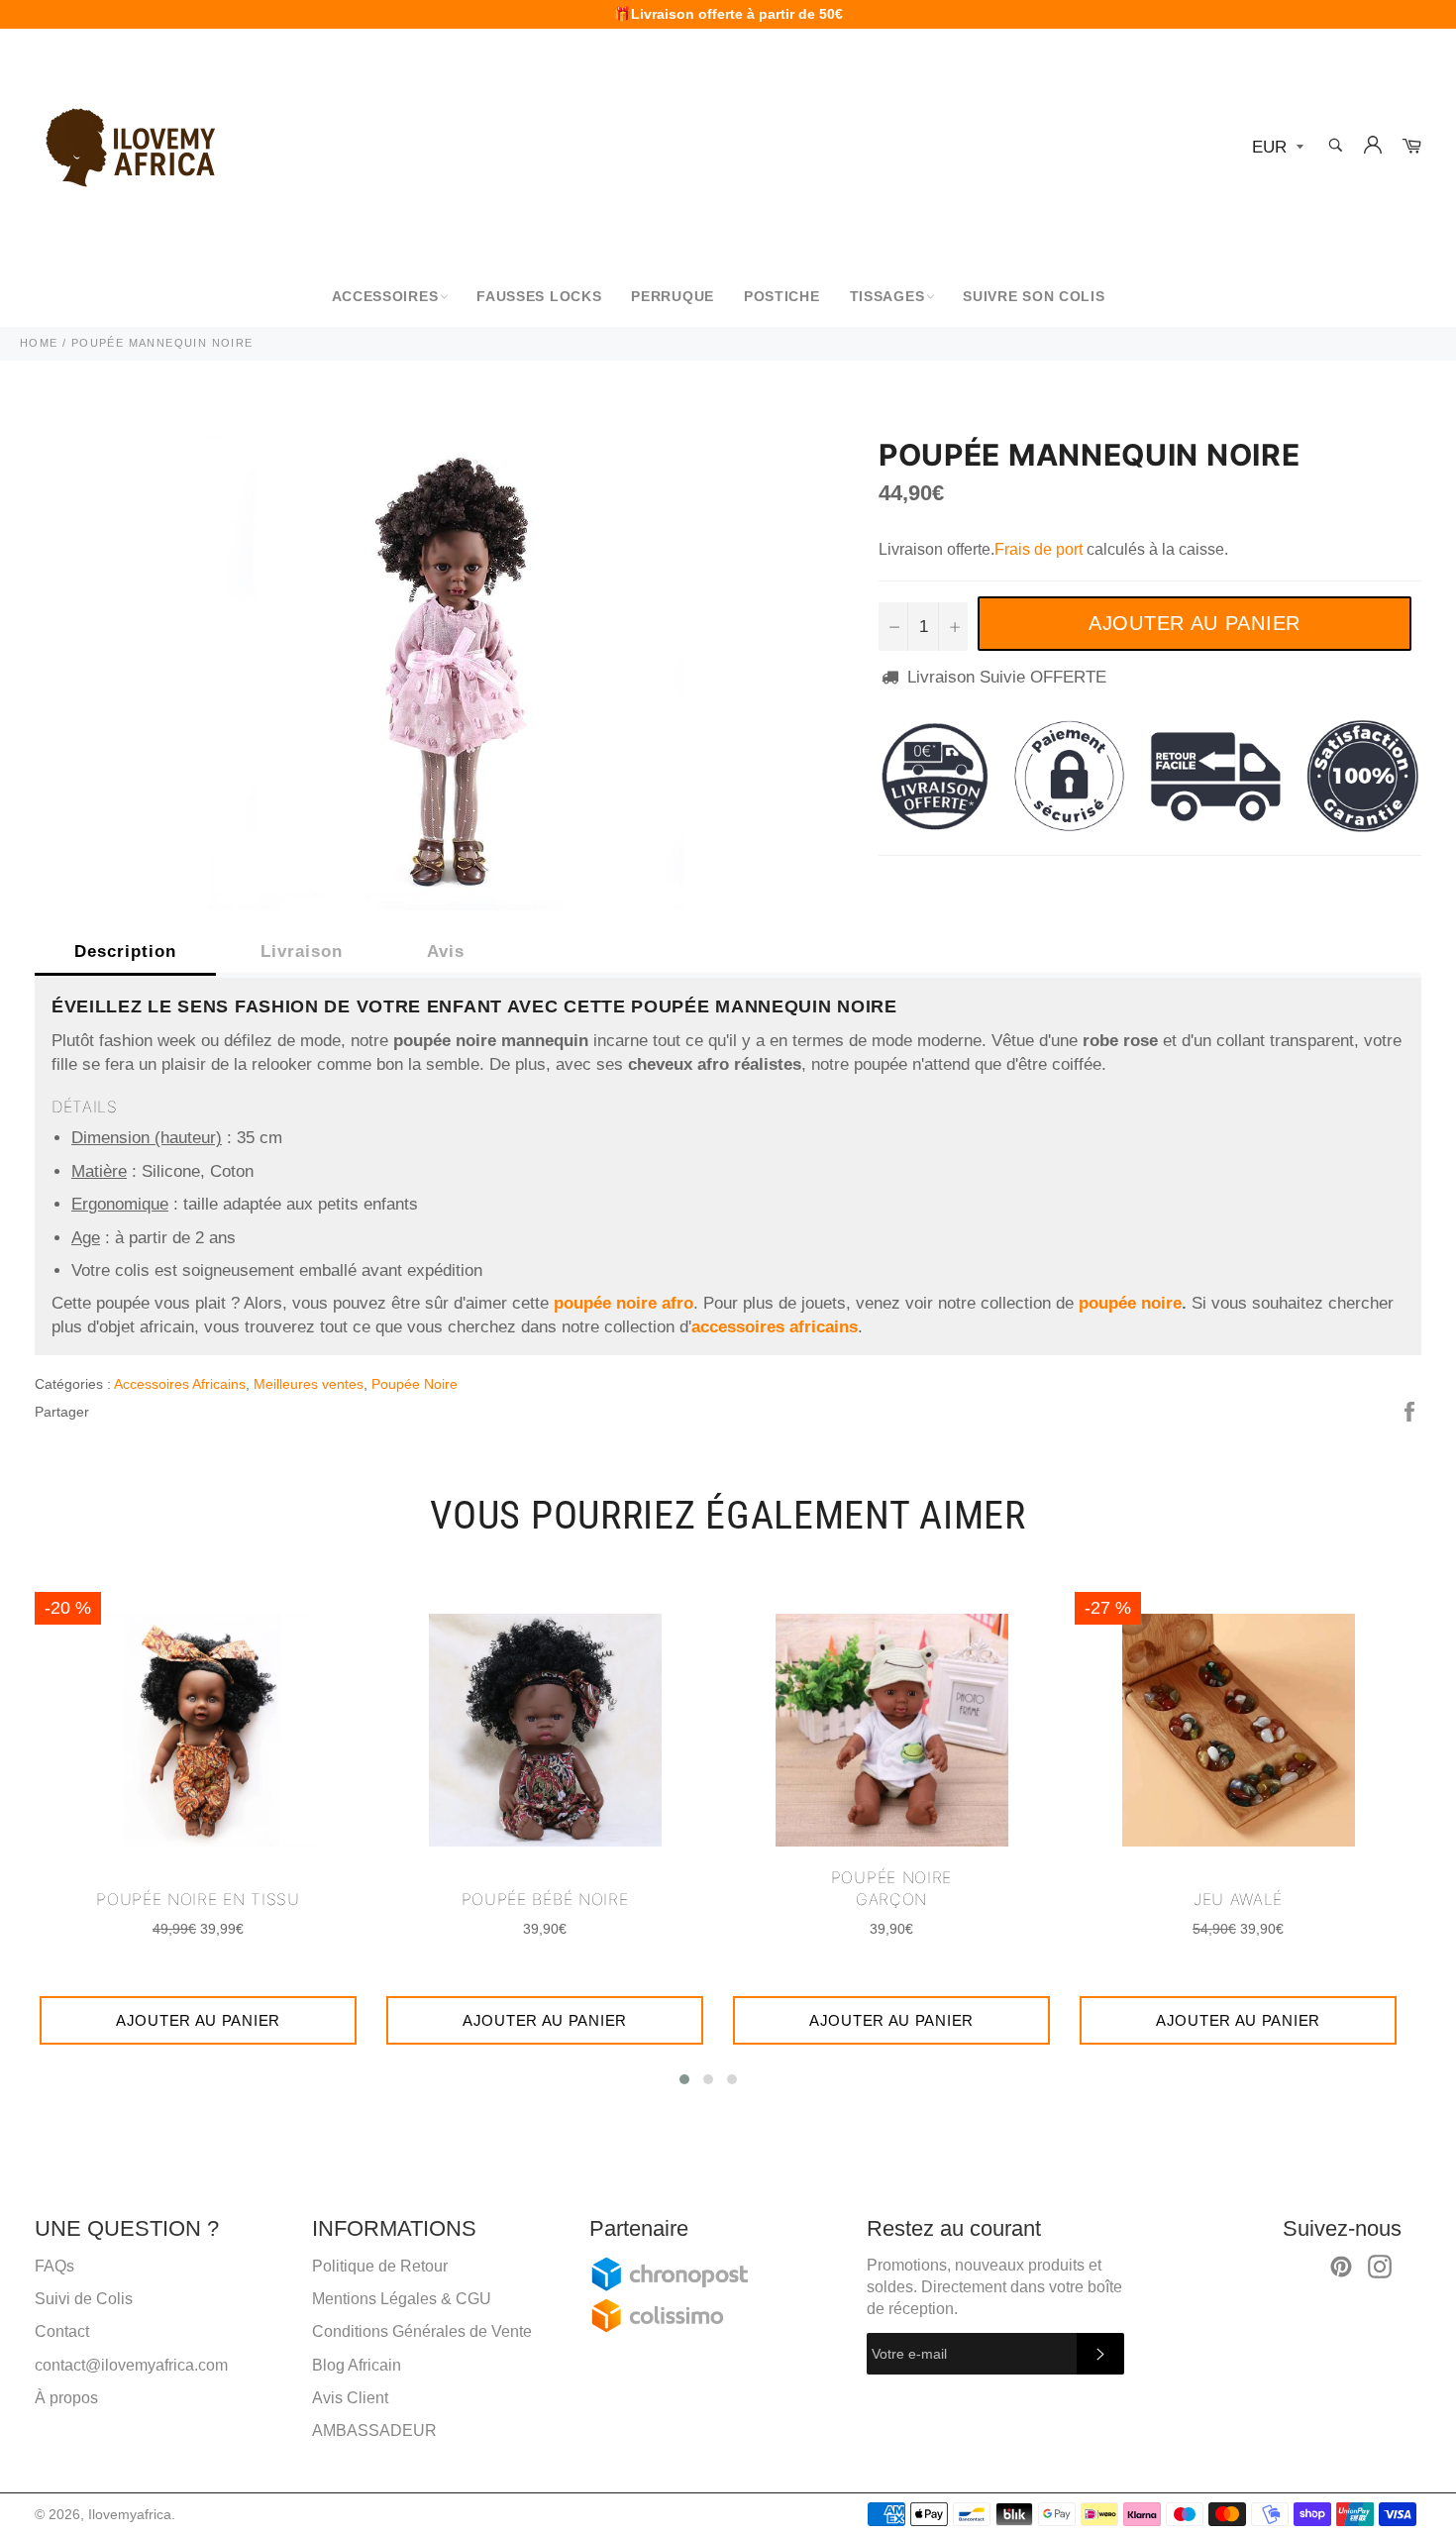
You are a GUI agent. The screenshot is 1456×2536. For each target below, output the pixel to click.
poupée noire (1130, 1303)
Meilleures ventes (309, 1384)
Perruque (673, 296)
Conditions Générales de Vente (422, 2331)
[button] (684, 2079)
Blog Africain (357, 2365)
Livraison (302, 951)
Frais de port (1039, 549)
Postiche (782, 296)
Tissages (887, 296)
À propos (66, 2398)
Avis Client (350, 2398)
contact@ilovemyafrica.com (131, 2365)
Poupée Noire (415, 1384)
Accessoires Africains (180, 1384)
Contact (62, 2331)
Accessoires (385, 296)
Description (125, 951)
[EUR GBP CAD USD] (1276, 148)
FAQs (54, 2266)
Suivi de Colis (84, 2299)
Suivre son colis (1034, 296)
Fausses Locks (539, 296)
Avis (446, 951)
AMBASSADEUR (374, 2430)
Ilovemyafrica (130, 2515)
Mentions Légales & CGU (402, 2299)
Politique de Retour (380, 2266)
